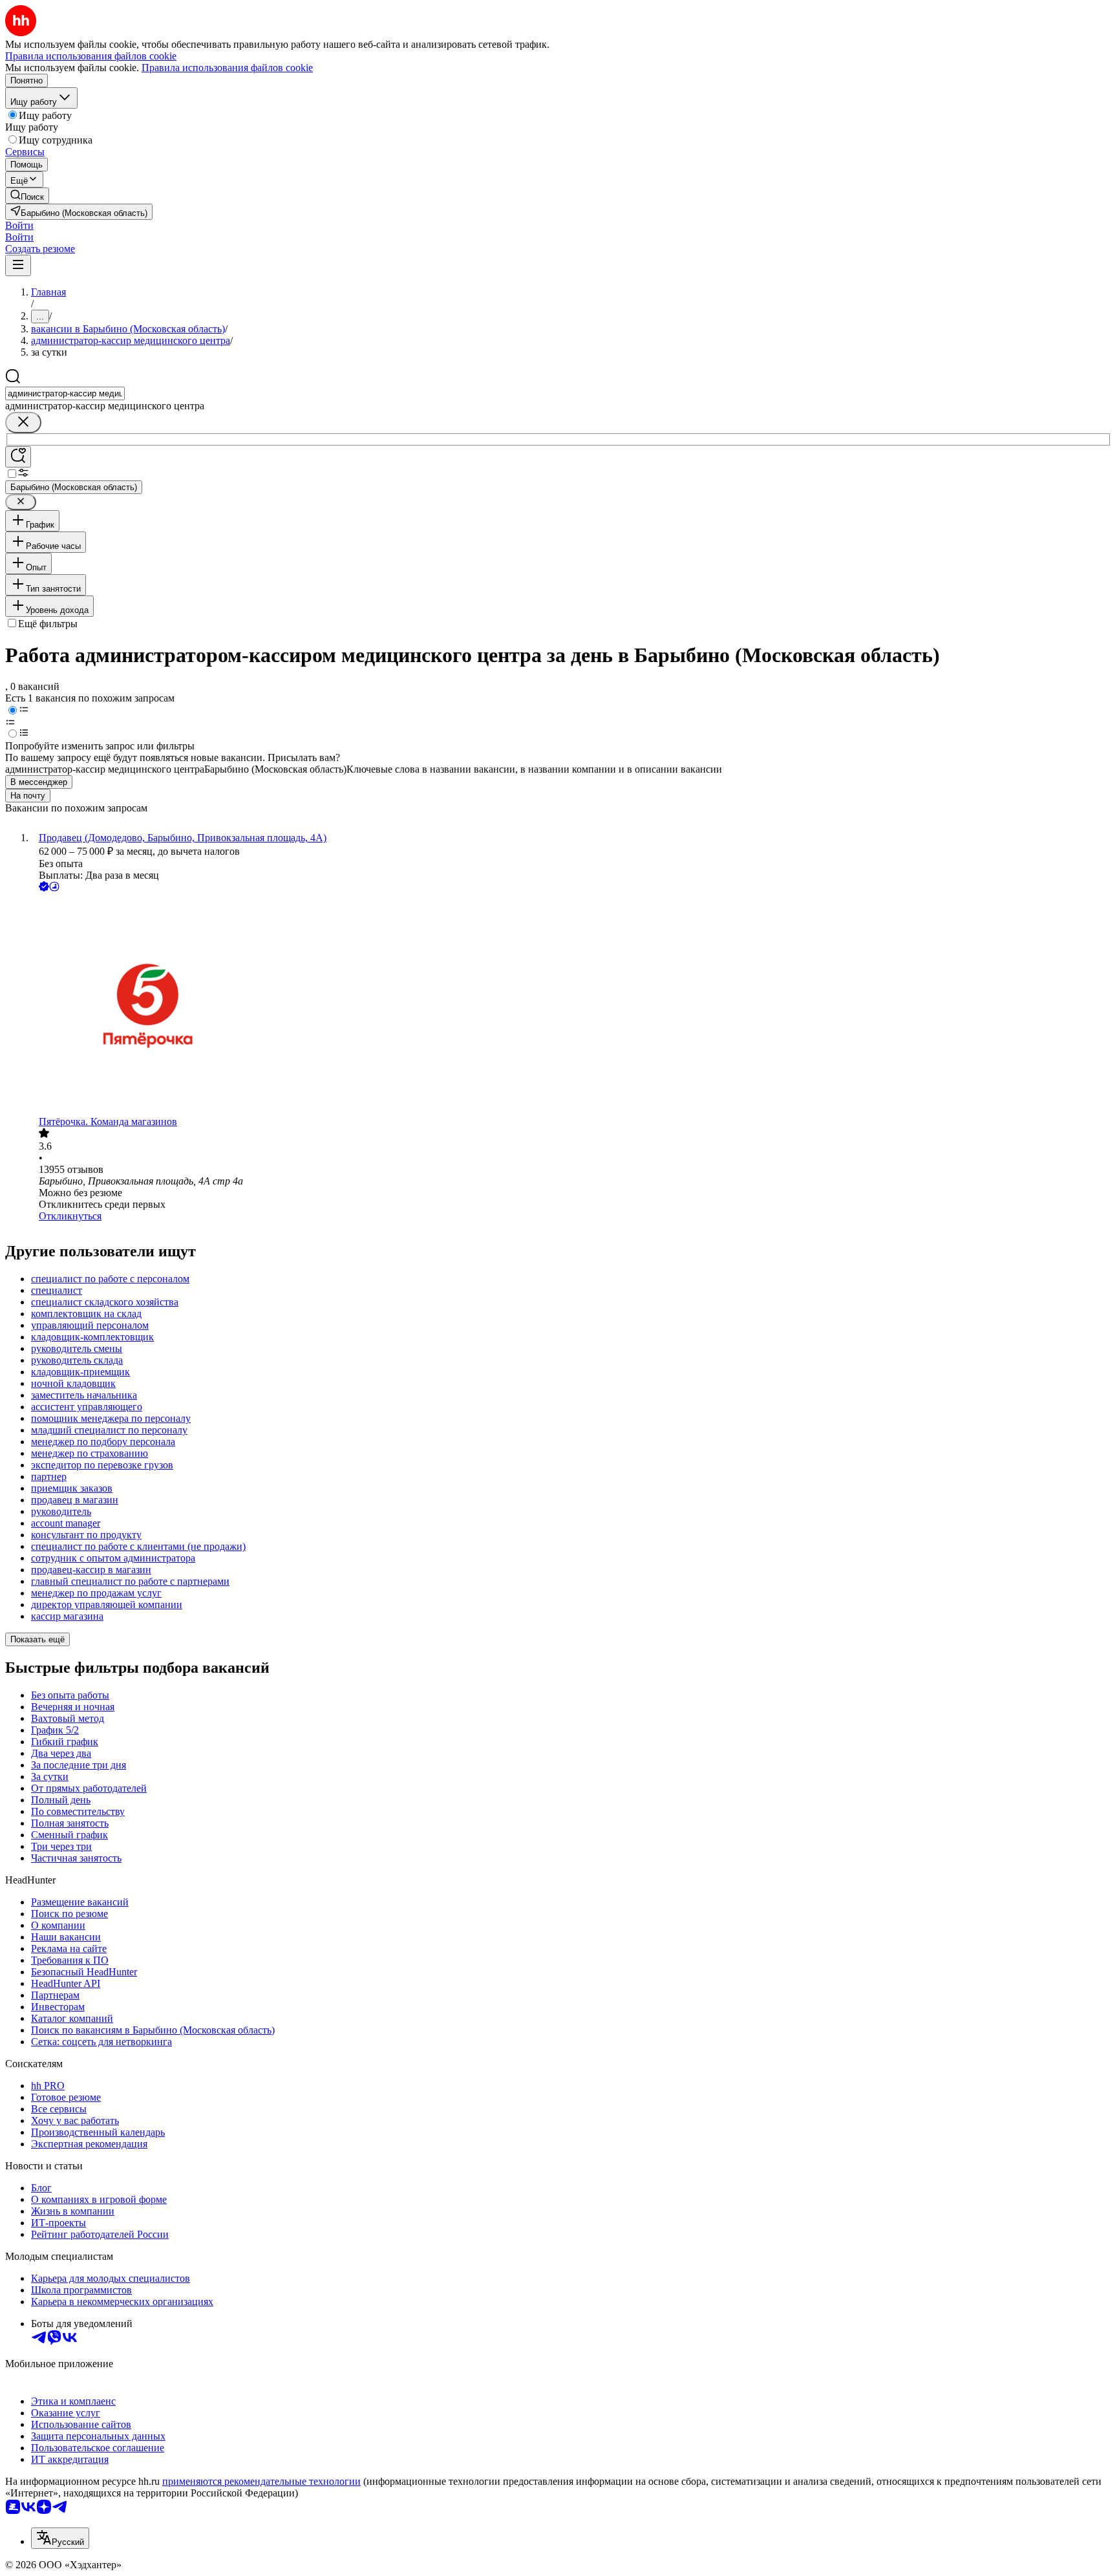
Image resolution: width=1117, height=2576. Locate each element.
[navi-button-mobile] (18, 265)
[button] (19, 225)
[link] (27, 196)
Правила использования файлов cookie (227, 68)
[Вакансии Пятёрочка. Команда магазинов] (571, 1005)
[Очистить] (23, 423)
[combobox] (65, 393)
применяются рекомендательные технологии (261, 2481)
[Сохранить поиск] (18, 457)
